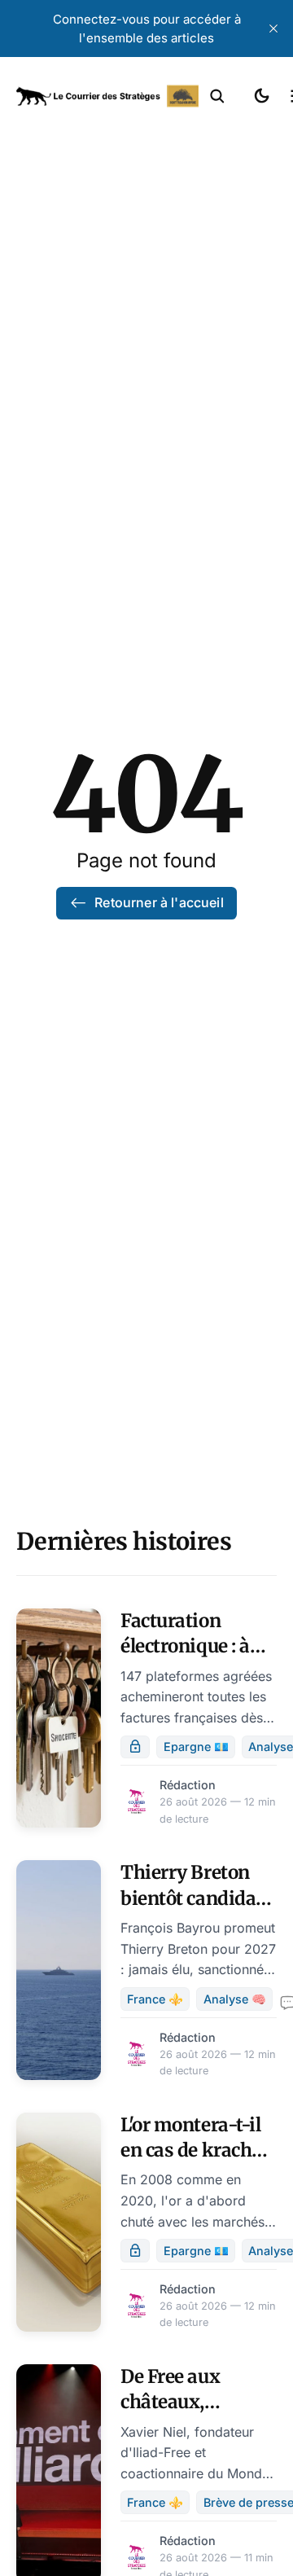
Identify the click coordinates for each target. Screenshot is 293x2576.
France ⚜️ (155, 1999)
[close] (273, 29)
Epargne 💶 (196, 1747)
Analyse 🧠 (235, 1999)
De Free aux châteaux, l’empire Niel (175, 2402)
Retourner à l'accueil (159, 902)
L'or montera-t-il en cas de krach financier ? (190, 2150)
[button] (217, 96)
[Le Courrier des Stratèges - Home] (107, 96)
